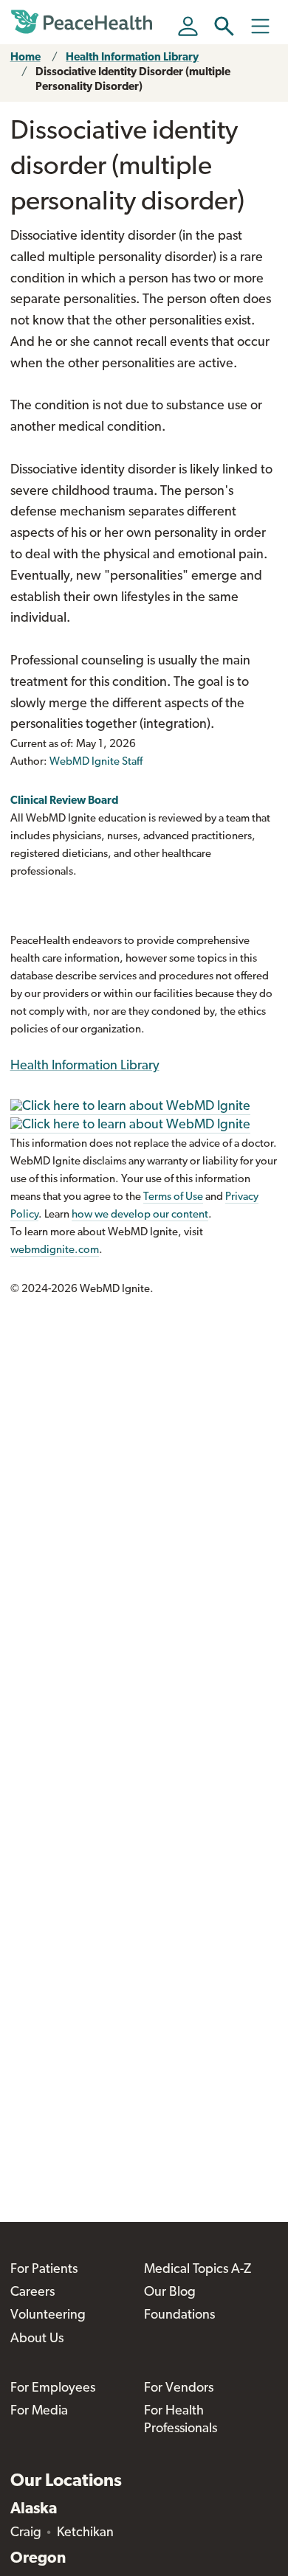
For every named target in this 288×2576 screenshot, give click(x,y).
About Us (37, 2339)
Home (25, 58)
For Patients (44, 2270)
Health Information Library (132, 58)
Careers (32, 2293)
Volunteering (48, 2316)
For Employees (53, 2389)
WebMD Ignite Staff (96, 762)
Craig (26, 2533)
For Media (39, 2412)
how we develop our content (140, 1215)
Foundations (179, 2316)
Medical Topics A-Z (198, 2270)
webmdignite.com (55, 1250)
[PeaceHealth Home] (84, 22)
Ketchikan (85, 2533)
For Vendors (179, 2389)
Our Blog (170, 2293)
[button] (224, 26)
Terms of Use (173, 1197)
